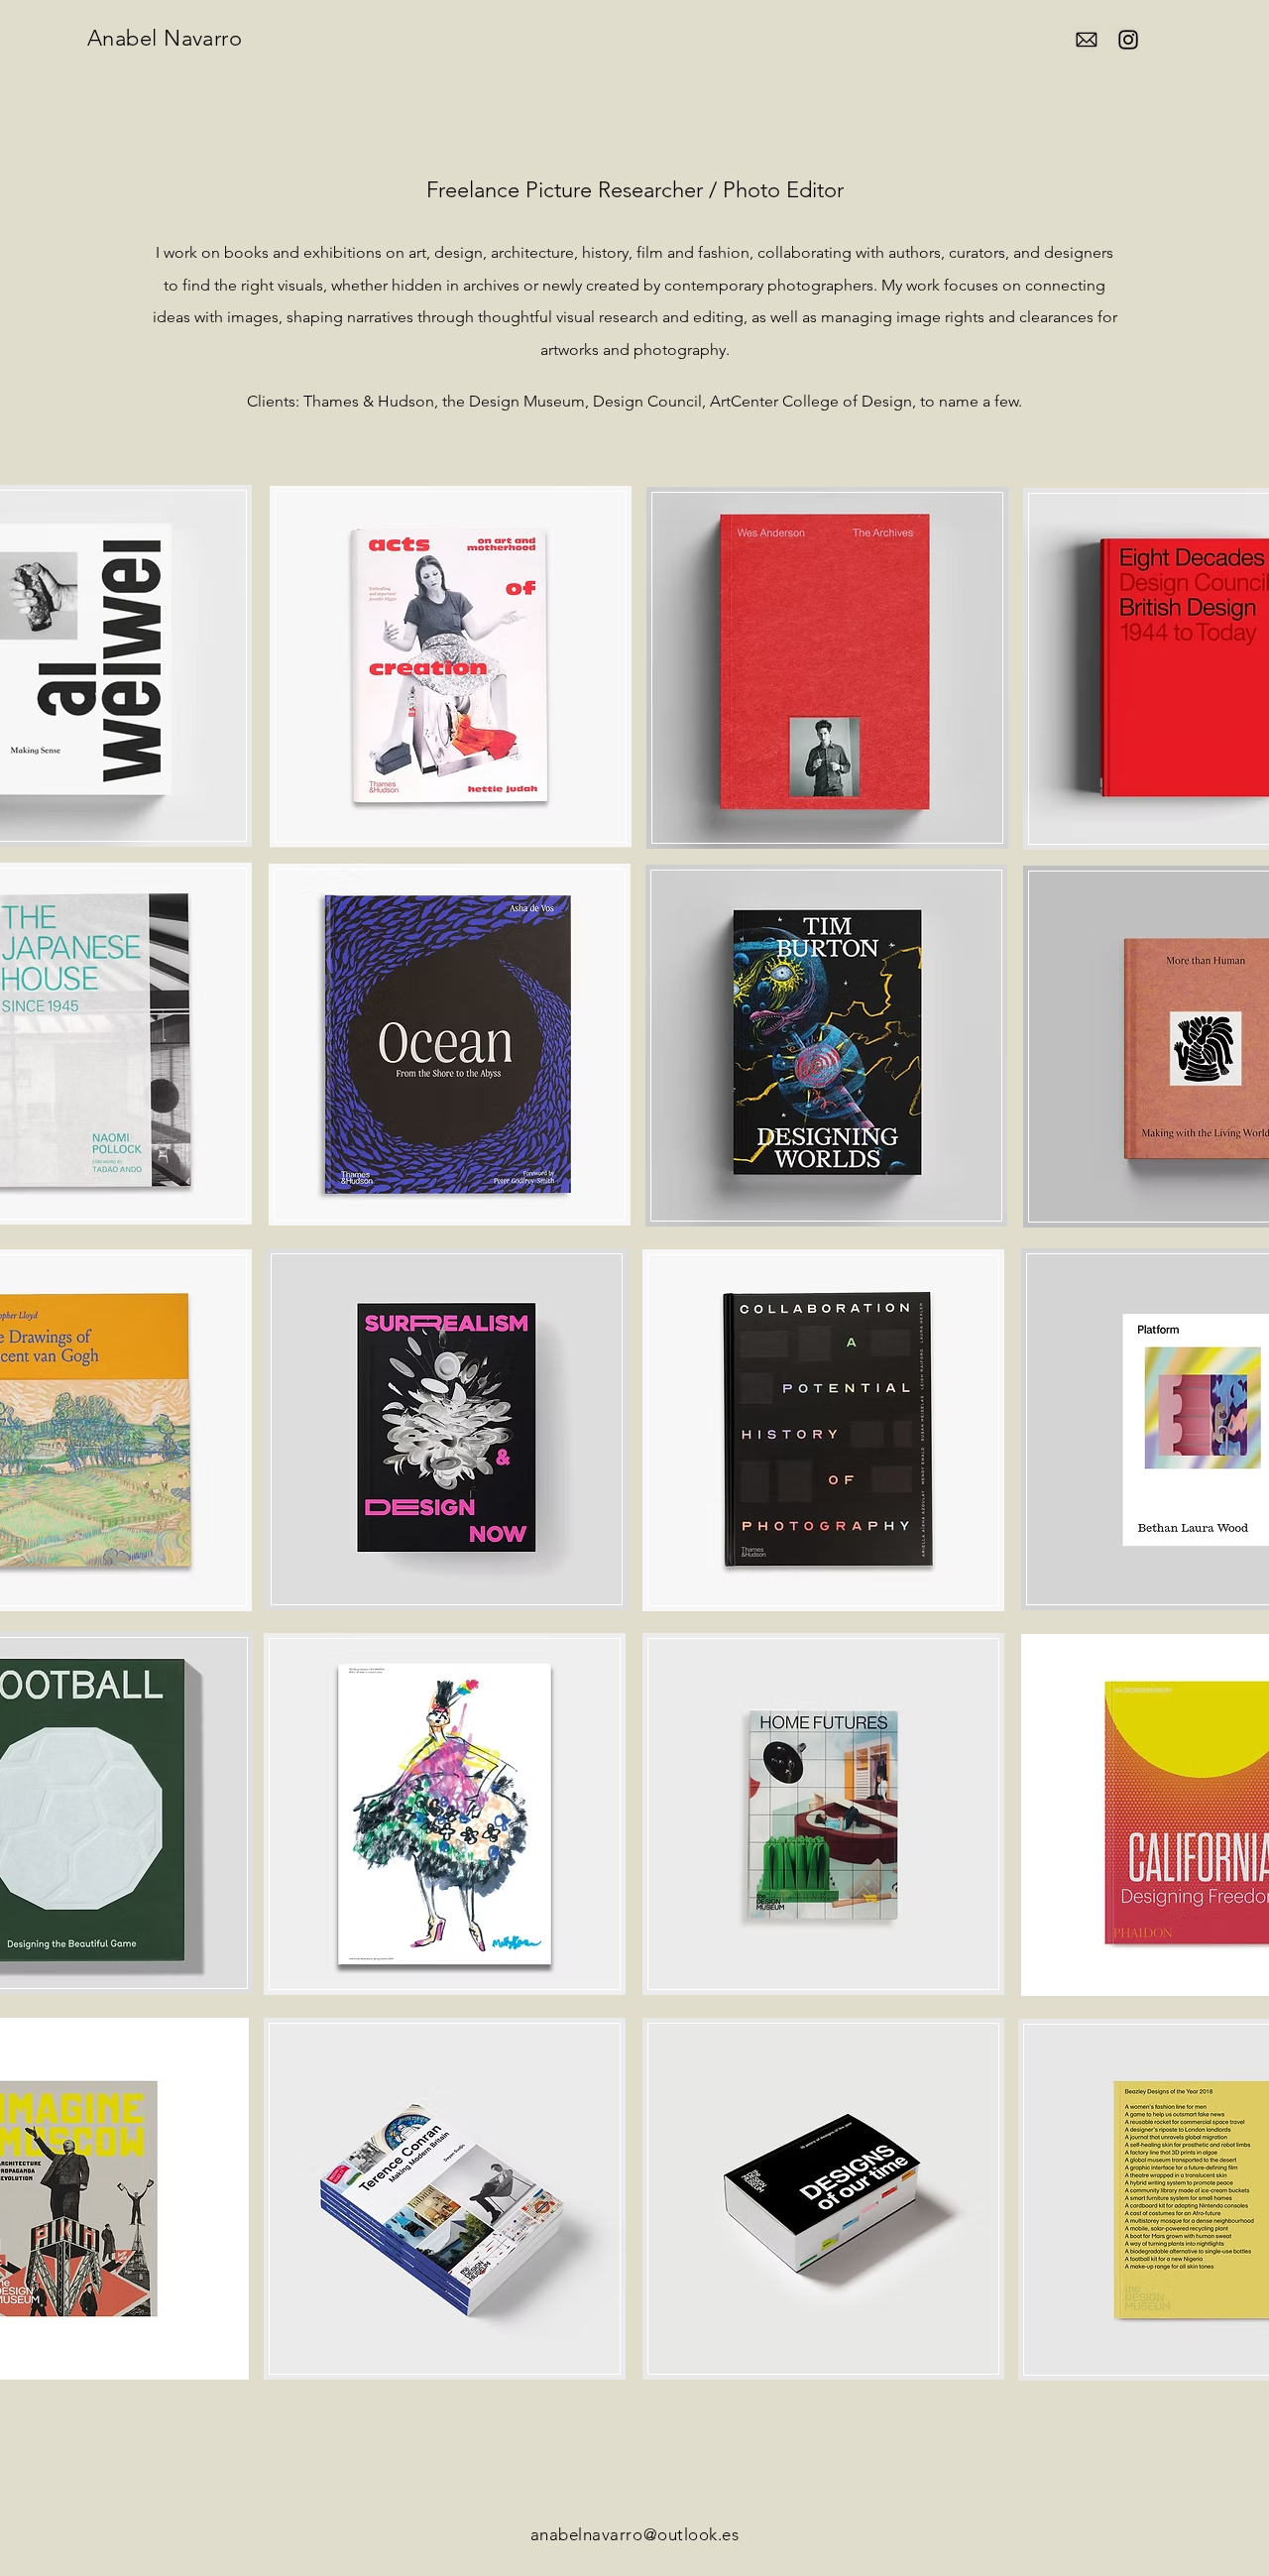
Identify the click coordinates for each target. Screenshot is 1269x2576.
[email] (1087, 40)
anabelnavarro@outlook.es (634, 2534)
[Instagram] (1128, 40)
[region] (451, 668)
